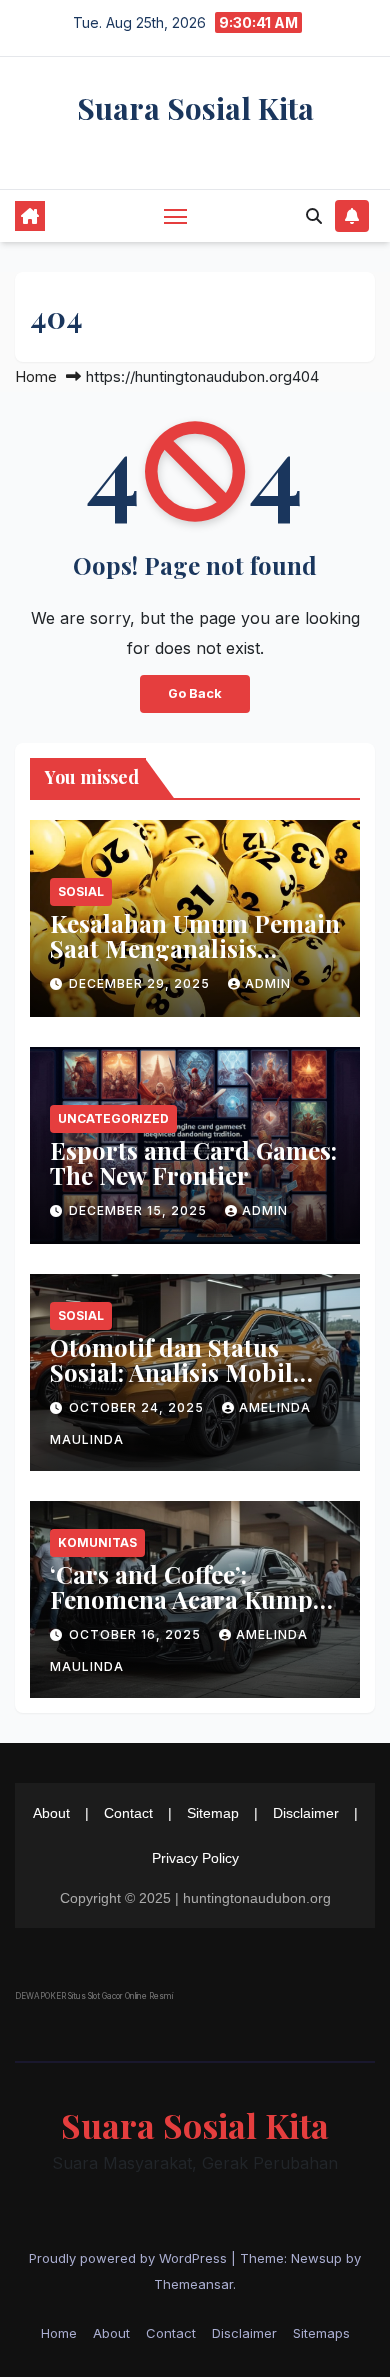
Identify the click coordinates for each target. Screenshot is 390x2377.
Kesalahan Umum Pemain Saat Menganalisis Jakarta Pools (195, 948)
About (51, 1813)
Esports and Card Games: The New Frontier (193, 1162)
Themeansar (193, 2284)
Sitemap (213, 1813)
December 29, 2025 (141, 983)
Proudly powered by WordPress (130, 2258)
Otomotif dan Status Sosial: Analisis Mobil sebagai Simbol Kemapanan (171, 1384)
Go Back (195, 693)
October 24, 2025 (138, 1407)
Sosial (81, 891)
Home (36, 376)
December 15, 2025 (140, 1210)
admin (268, 983)
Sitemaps (321, 2333)
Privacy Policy (195, 1858)
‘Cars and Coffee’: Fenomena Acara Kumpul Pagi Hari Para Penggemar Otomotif (193, 1611)
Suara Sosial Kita (195, 108)
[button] (314, 216)
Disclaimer (306, 1813)
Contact (128, 1813)
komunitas (97, 1542)
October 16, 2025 (137, 1634)
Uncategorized (113, 1118)
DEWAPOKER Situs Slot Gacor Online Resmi (94, 1996)
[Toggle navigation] (176, 216)
